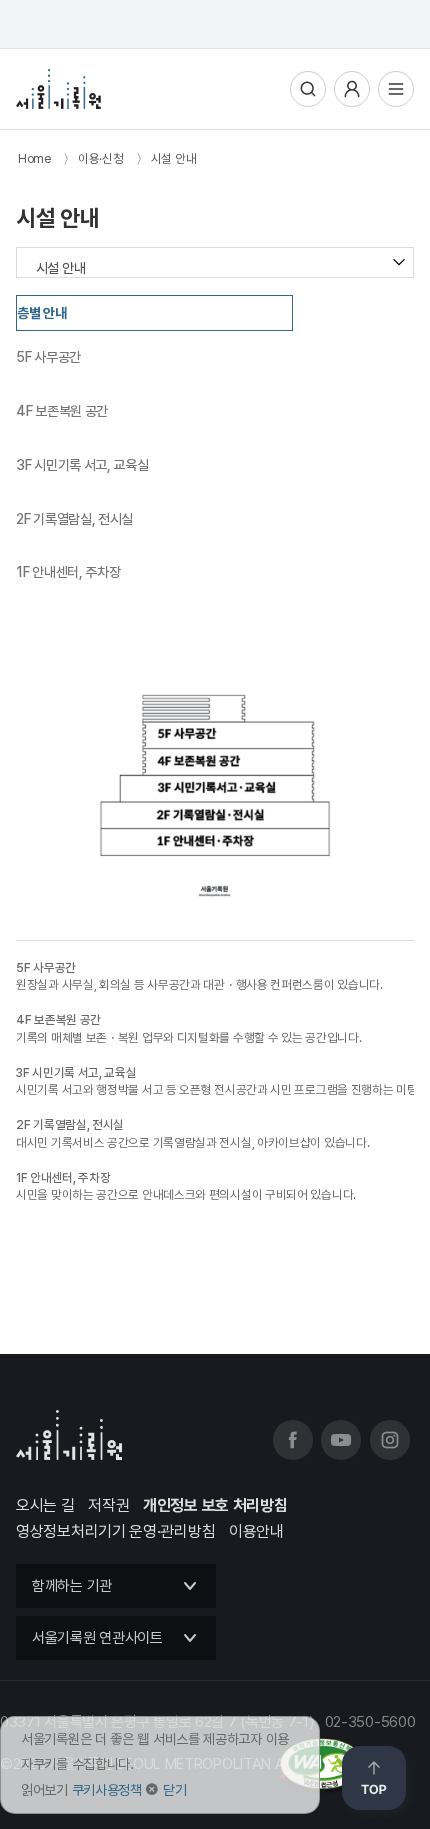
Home (34, 158)
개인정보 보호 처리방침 (215, 1505)
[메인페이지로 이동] (58, 89)
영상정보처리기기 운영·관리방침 (115, 1531)
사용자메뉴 (352, 89)
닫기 (174, 1790)
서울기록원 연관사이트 (97, 1638)
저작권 (108, 1505)
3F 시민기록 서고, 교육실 (82, 465)
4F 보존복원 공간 (62, 411)
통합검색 (308, 89)
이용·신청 (101, 158)
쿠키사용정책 (107, 1790)
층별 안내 (42, 313)
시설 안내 (174, 158)
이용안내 (256, 1531)
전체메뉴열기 (396, 89)
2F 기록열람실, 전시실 (74, 519)
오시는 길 (45, 1505)
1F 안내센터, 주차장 (68, 572)
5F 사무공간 (48, 357)
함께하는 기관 (72, 1586)
